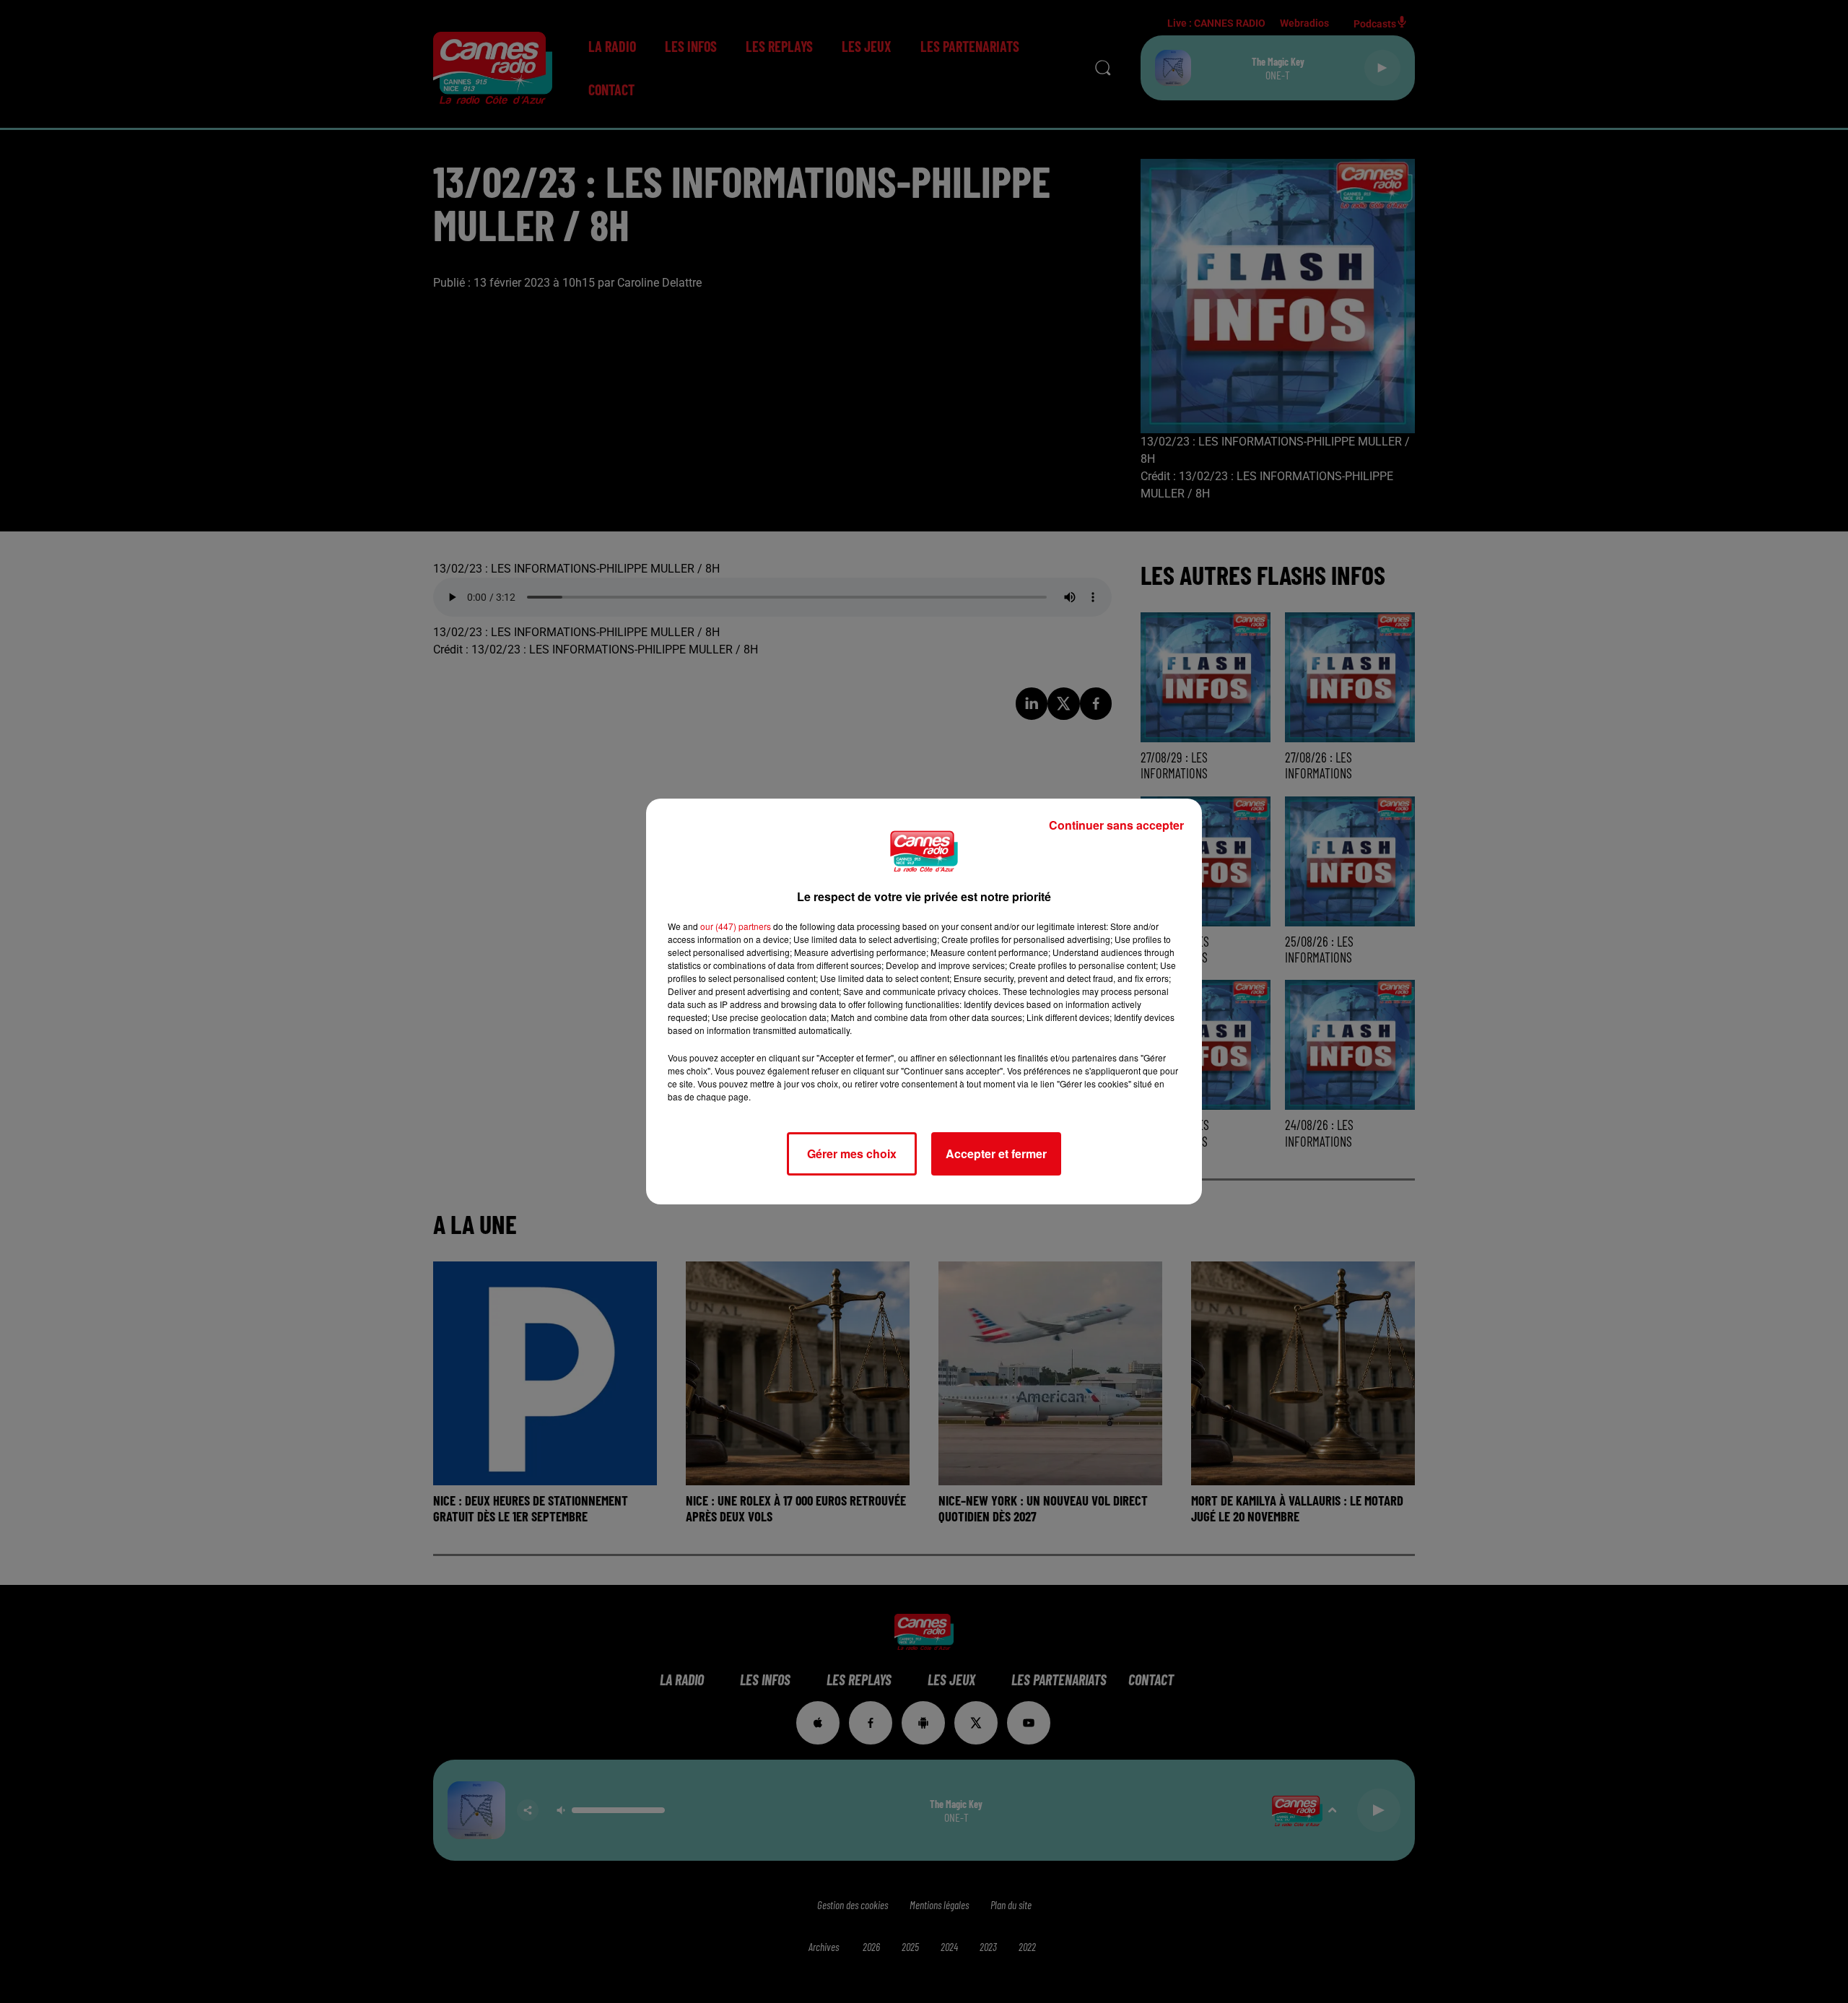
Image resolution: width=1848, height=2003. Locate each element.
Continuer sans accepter (1116, 825)
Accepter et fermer (996, 1153)
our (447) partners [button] (736, 926)
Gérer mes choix (852, 1153)
